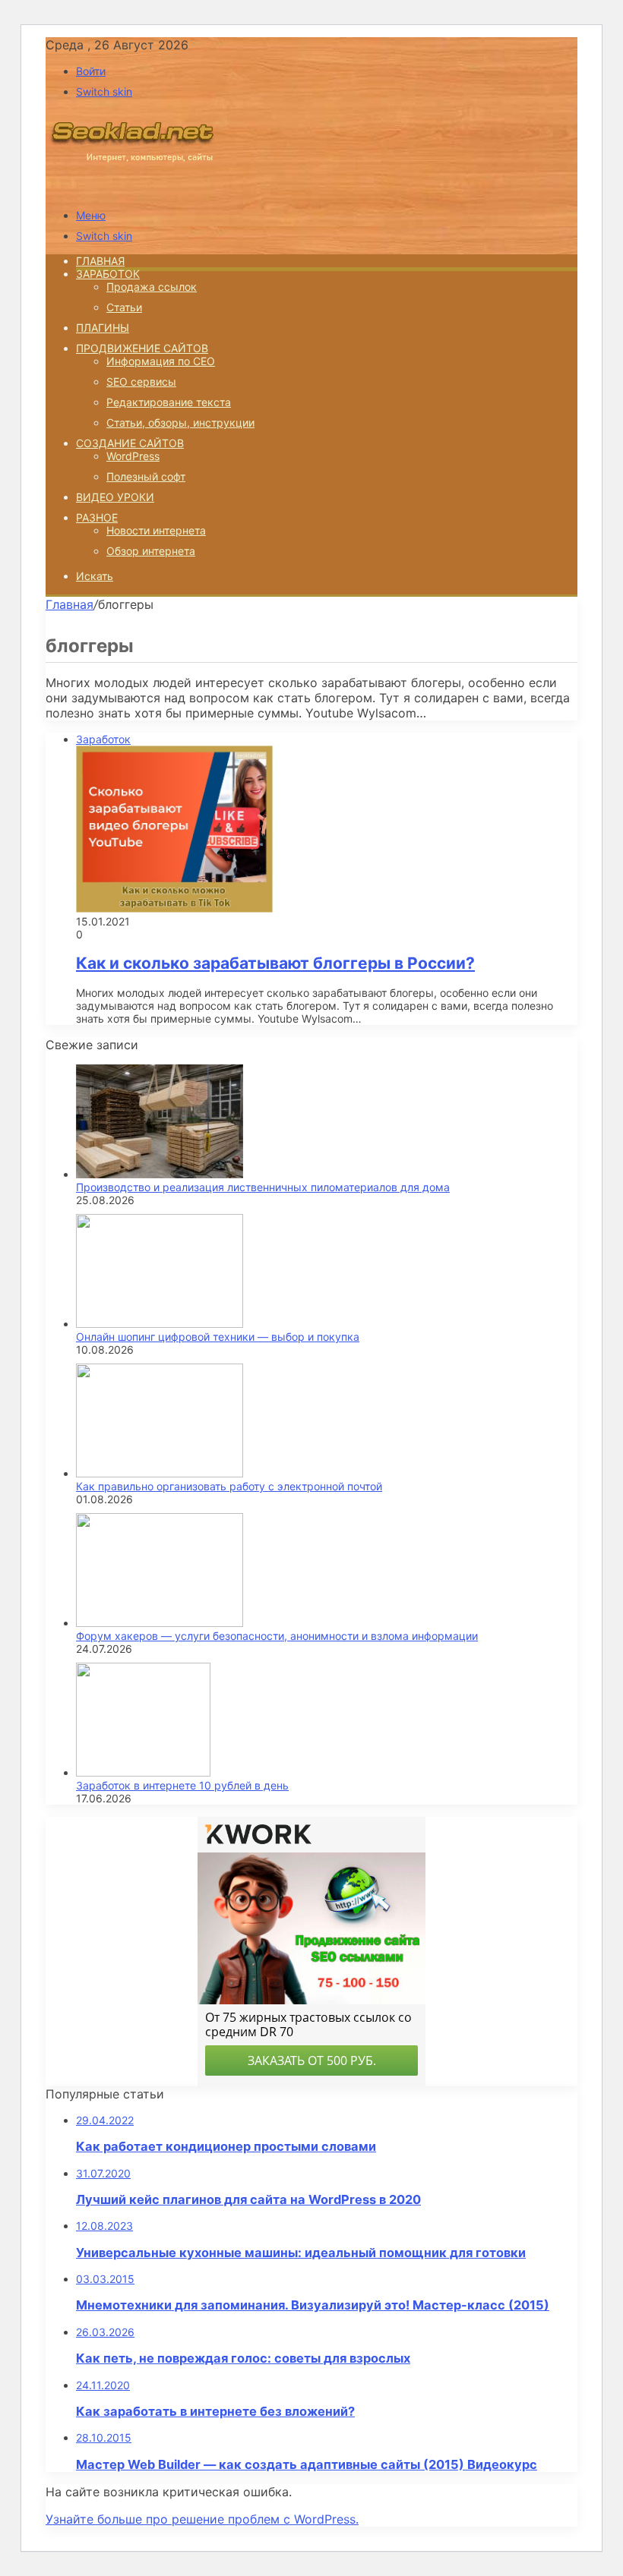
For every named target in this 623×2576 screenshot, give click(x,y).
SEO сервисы (141, 382)
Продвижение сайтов (142, 348)
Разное (97, 517)
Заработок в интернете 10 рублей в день (182, 1785)
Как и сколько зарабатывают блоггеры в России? (275, 963)
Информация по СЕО (161, 361)
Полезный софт (146, 476)
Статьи (124, 307)
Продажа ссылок (152, 287)
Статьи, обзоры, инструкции (180, 423)
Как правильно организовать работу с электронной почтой (229, 1486)
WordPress (133, 456)
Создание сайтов (130, 443)
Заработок (108, 274)
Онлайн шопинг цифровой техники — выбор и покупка (218, 1337)
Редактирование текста (169, 402)
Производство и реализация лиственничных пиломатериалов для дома (263, 1187)
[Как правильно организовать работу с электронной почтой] (160, 1473)
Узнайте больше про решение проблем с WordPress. (202, 2519)
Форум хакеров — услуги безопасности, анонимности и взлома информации (277, 1636)
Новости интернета (156, 530)
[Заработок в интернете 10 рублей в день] (143, 1772)
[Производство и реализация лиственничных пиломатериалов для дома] (160, 1174)
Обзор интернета (151, 551)
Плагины (103, 328)
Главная (70, 604)
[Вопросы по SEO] (132, 189)
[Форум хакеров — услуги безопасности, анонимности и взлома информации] (160, 1623)
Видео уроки (115, 497)
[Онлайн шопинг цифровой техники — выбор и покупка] (160, 1324)
